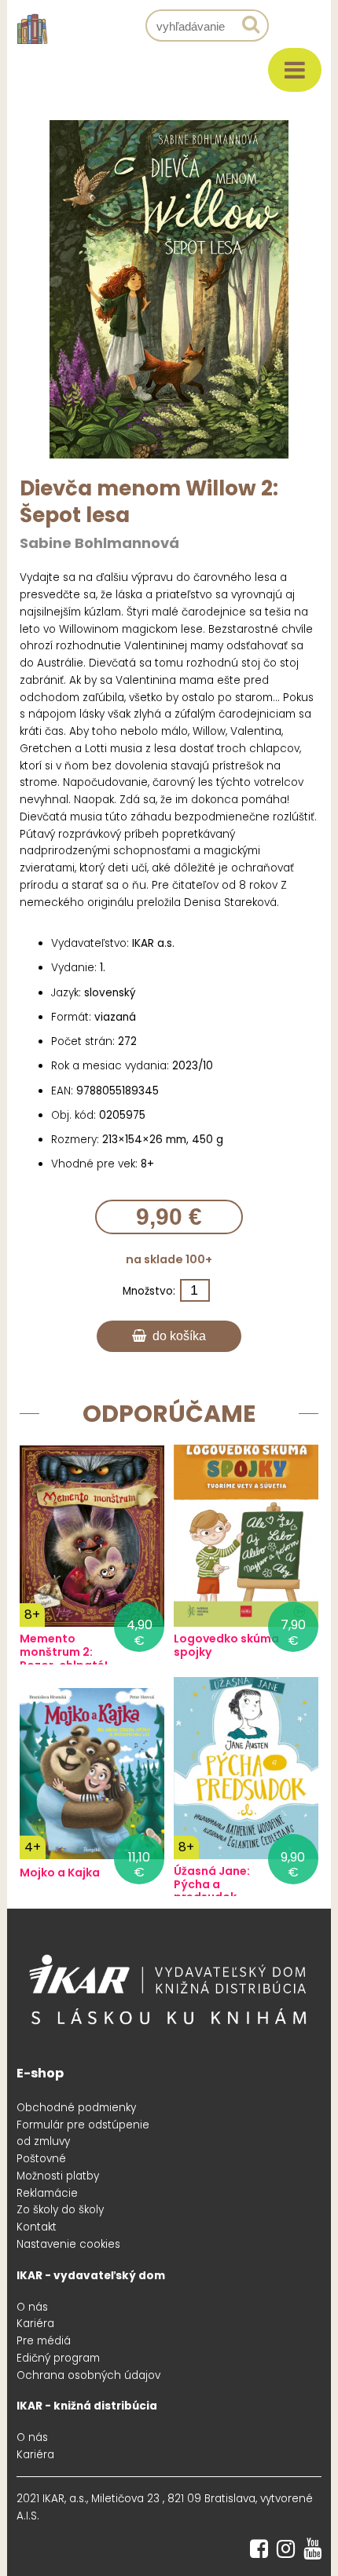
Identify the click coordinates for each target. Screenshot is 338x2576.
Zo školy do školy (60, 2210)
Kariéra (35, 2324)
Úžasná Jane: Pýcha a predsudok (212, 1884)
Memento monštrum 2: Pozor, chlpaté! (64, 1652)
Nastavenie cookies (68, 2244)
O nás (32, 2307)
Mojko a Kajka (60, 1873)
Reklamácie (47, 2193)
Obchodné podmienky (76, 2108)
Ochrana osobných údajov (88, 2375)
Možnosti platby (58, 2176)
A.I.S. (28, 2516)
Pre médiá (44, 2341)
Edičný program (58, 2358)
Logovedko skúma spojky (226, 1646)
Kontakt (37, 2227)
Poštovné (41, 2159)
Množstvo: (149, 1291)
